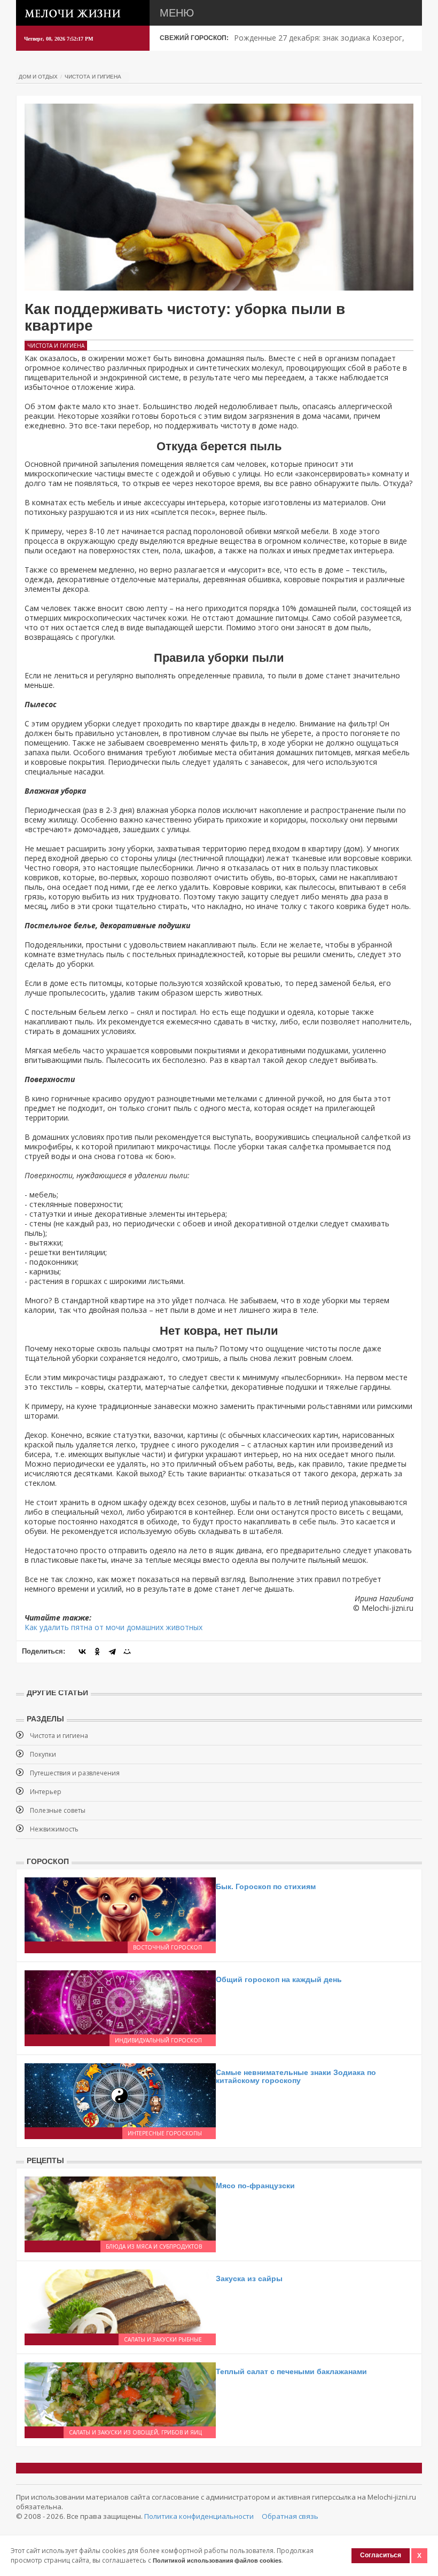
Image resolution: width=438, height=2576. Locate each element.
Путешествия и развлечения (75, 1773)
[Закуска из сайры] (120, 2300)
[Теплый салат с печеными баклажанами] (120, 2393)
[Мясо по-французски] (120, 2207)
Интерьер (46, 1792)
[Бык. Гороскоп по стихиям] (120, 1908)
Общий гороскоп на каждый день (279, 1979)
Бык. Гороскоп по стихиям (266, 1886)
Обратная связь (290, 2516)
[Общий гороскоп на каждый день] (120, 2001)
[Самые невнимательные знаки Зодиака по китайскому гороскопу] (120, 2094)
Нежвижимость (54, 1829)
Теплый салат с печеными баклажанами (291, 2371)
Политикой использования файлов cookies (217, 2561)
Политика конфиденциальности (199, 2516)
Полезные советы (58, 1810)
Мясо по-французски (255, 2186)
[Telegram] (112, 1651)
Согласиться (381, 2555)
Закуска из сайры (249, 2279)
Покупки (43, 1754)
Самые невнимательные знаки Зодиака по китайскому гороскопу (296, 2076)
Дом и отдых (38, 77)
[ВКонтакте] (82, 1651)
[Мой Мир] (127, 1651)
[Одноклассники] (97, 1651)
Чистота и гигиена (93, 77)
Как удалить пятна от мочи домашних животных (114, 1627)
